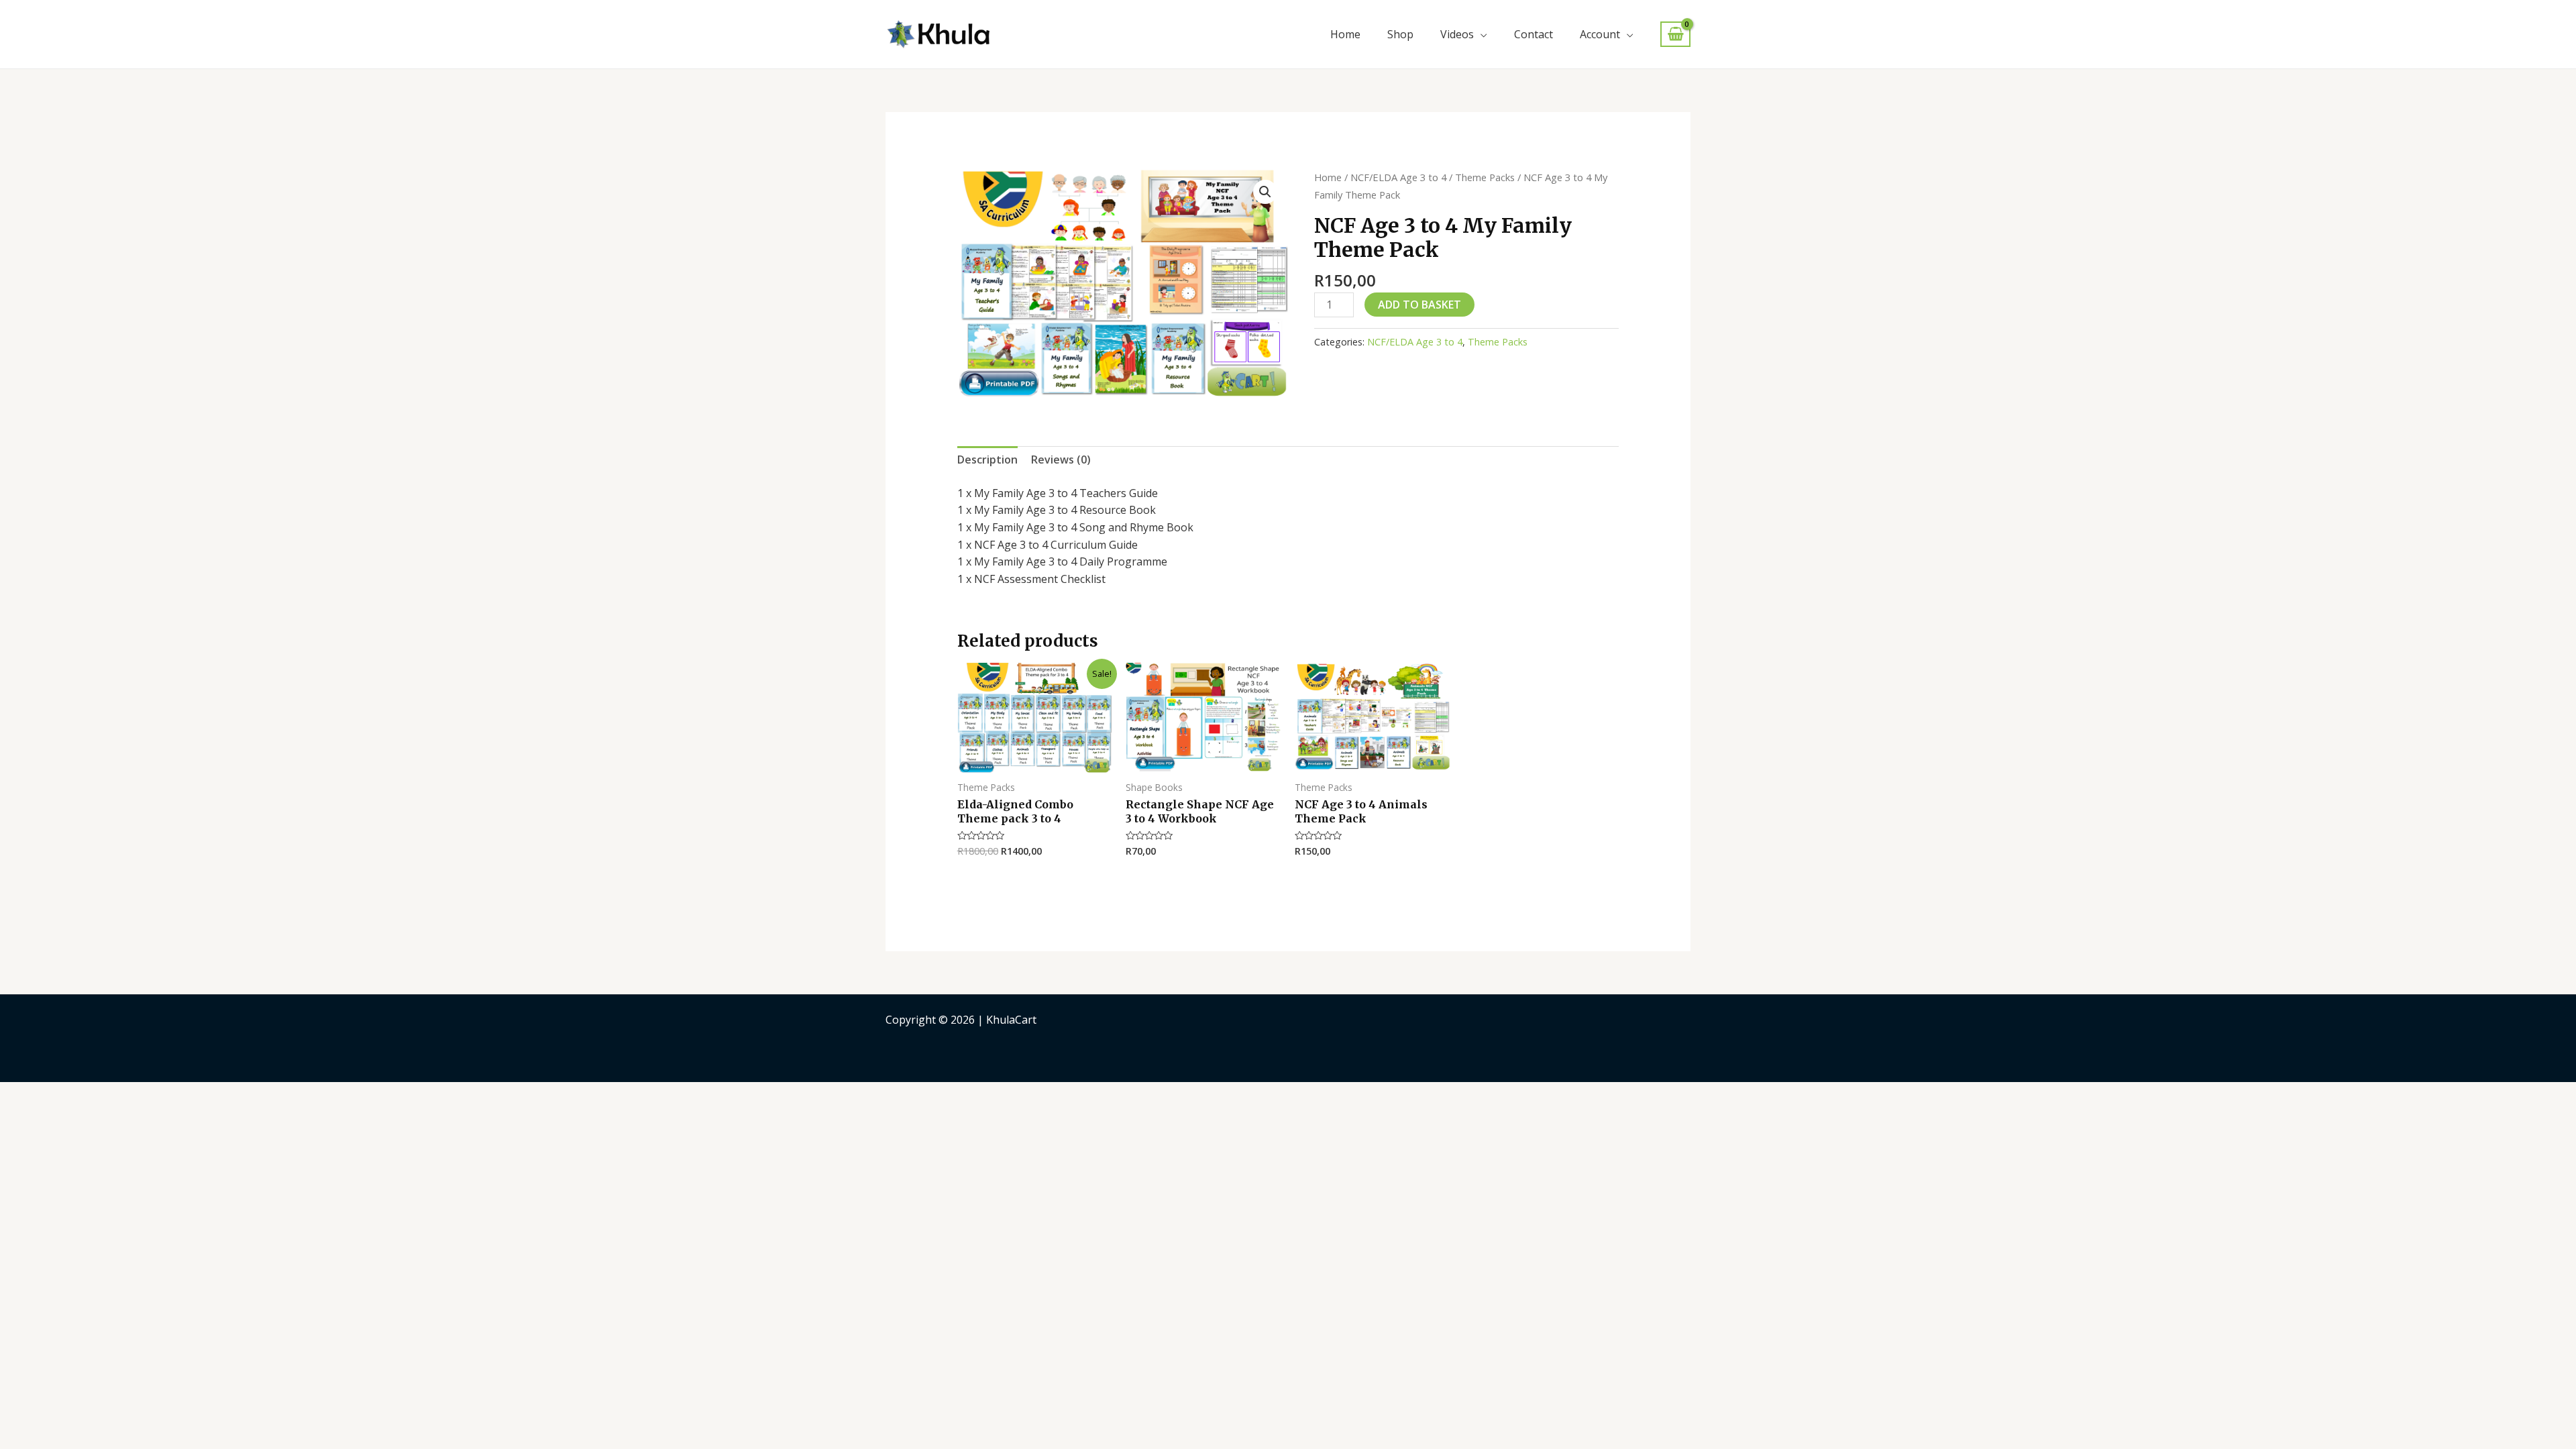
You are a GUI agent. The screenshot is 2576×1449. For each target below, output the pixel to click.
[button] (1265, 192)
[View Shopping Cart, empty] (1675, 35)
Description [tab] (987, 460)
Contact (1534, 34)
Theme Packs (1485, 177)
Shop (1400, 34)
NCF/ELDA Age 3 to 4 (1398, 177)
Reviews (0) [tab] (1061, 460)
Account (1600, 34)
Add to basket (1419, 305)
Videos (1457, 34)
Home (1345, 34)
